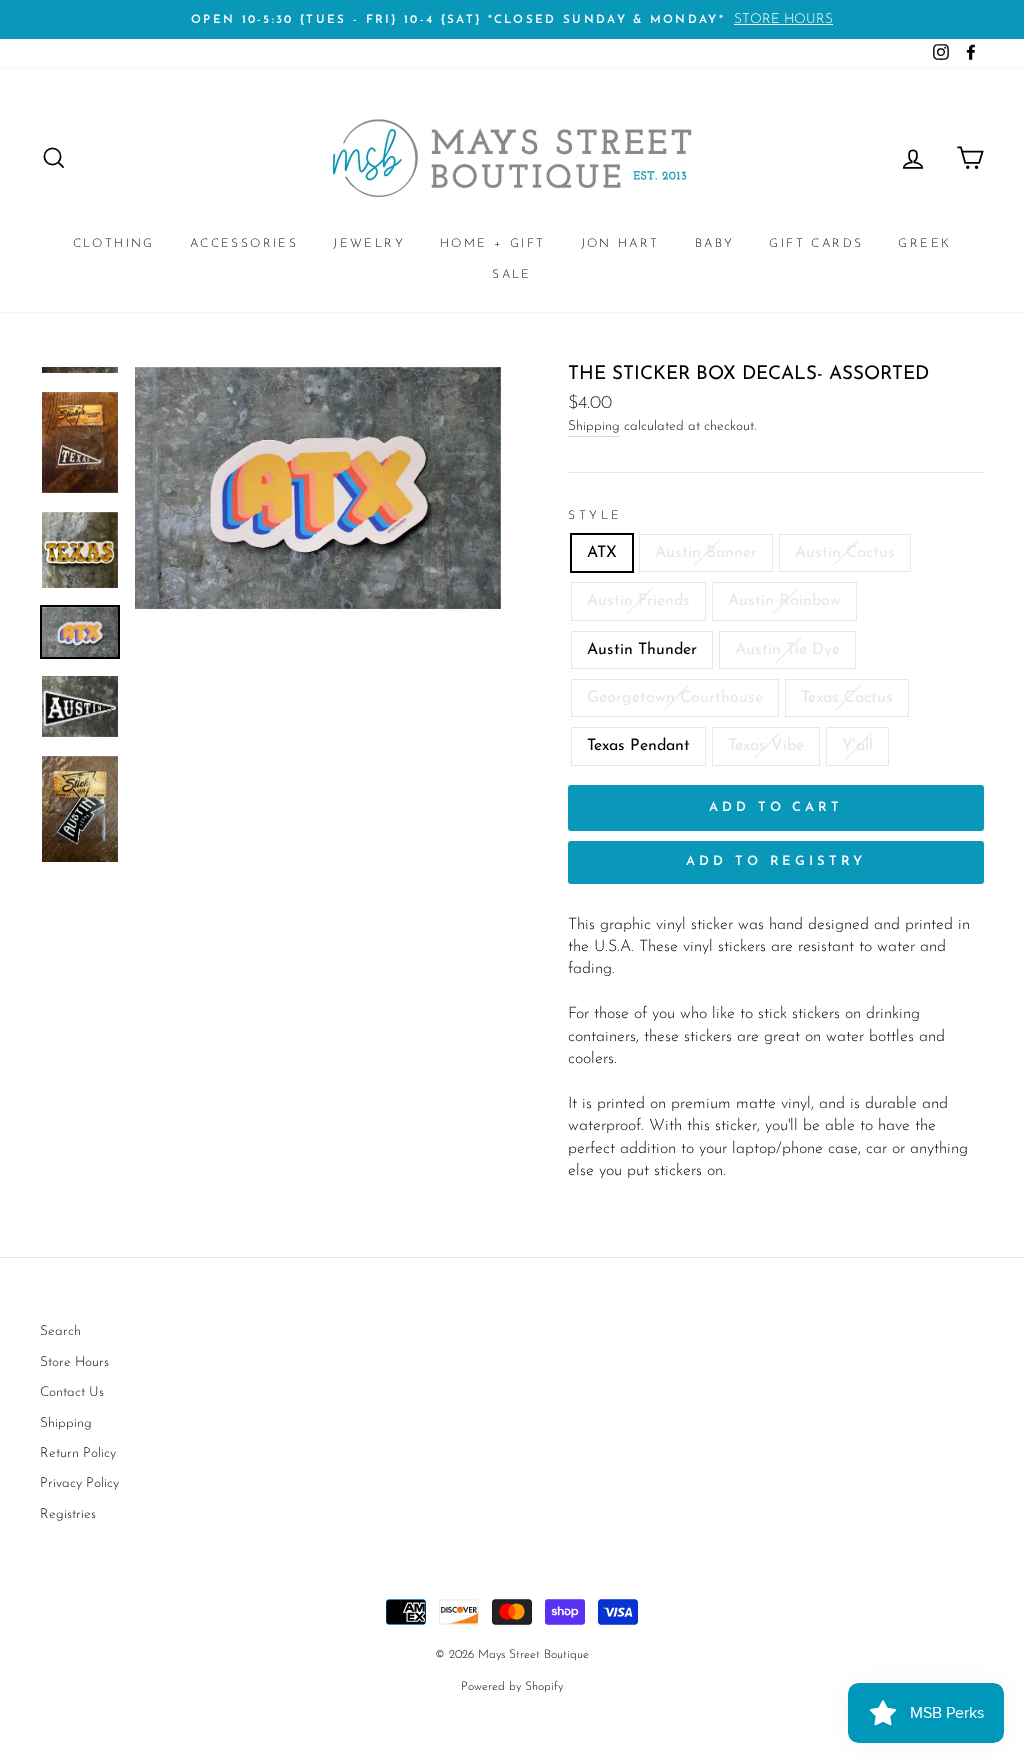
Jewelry (369, 244)
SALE (512, 275)
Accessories (244, 244)
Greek (924, 244)
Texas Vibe (766, 746)
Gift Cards (816, 244)
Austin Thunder (642, 650)
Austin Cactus (845, 553)
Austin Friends (638, 601)
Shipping (594, 426)
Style (595, 516)
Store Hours (74, 1362)
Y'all (857, 746)
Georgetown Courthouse (675, 698)
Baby (715, 244)
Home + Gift (492, 244)
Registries (68, 1514)
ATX (602, 553)
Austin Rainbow (784, 601)
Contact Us (72, 1392)
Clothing (114, 244)
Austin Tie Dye (787, 650)
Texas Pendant (638, 746)
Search (60, 1331)
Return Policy (78, 1453)
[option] (512, 19)
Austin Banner (706, 553)
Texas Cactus (847, 698)
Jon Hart (620, 244)
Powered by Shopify (512, 1687)
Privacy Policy (79, 1483)
